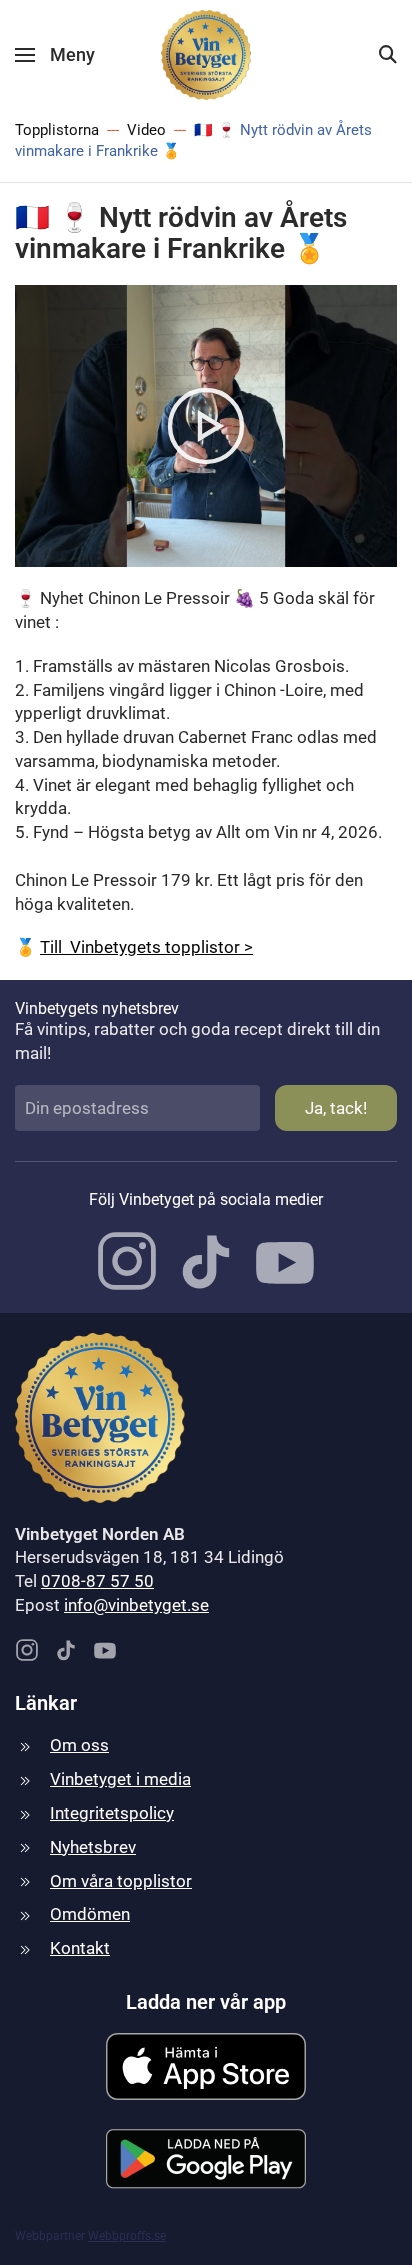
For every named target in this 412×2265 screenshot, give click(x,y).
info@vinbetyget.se (136, 1605)
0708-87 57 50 (97, 1581)
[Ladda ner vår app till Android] (206, 2157)
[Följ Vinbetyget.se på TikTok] (206, 1260)
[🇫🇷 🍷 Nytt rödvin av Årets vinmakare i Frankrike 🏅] (206, 424)
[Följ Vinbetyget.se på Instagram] (127, 1260)
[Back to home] (206, 55)
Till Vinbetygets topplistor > (146, 947)
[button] (55, 55)
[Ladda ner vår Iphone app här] (206, 2065)
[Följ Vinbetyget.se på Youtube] (285, 1260)
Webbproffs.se (127, 2236)
